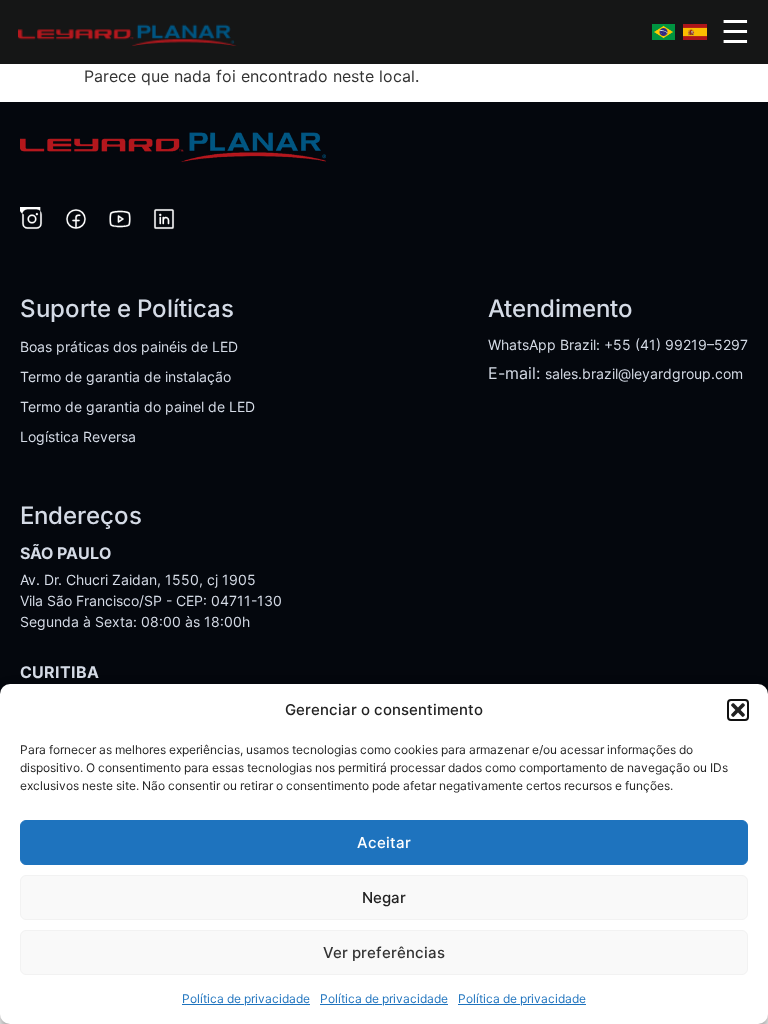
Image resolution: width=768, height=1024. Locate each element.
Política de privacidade (246, 998)
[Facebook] (76, 222)
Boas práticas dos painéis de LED (129, 346)
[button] (738, 710)
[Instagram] (32, 222)
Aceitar (384, 842)
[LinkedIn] (164, 222)
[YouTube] (120, 222)
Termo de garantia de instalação (125, 376)
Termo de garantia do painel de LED (137, 406)
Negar (384, 897)
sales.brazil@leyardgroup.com (644, 373)
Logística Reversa (78, 436)
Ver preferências (384, 952)
